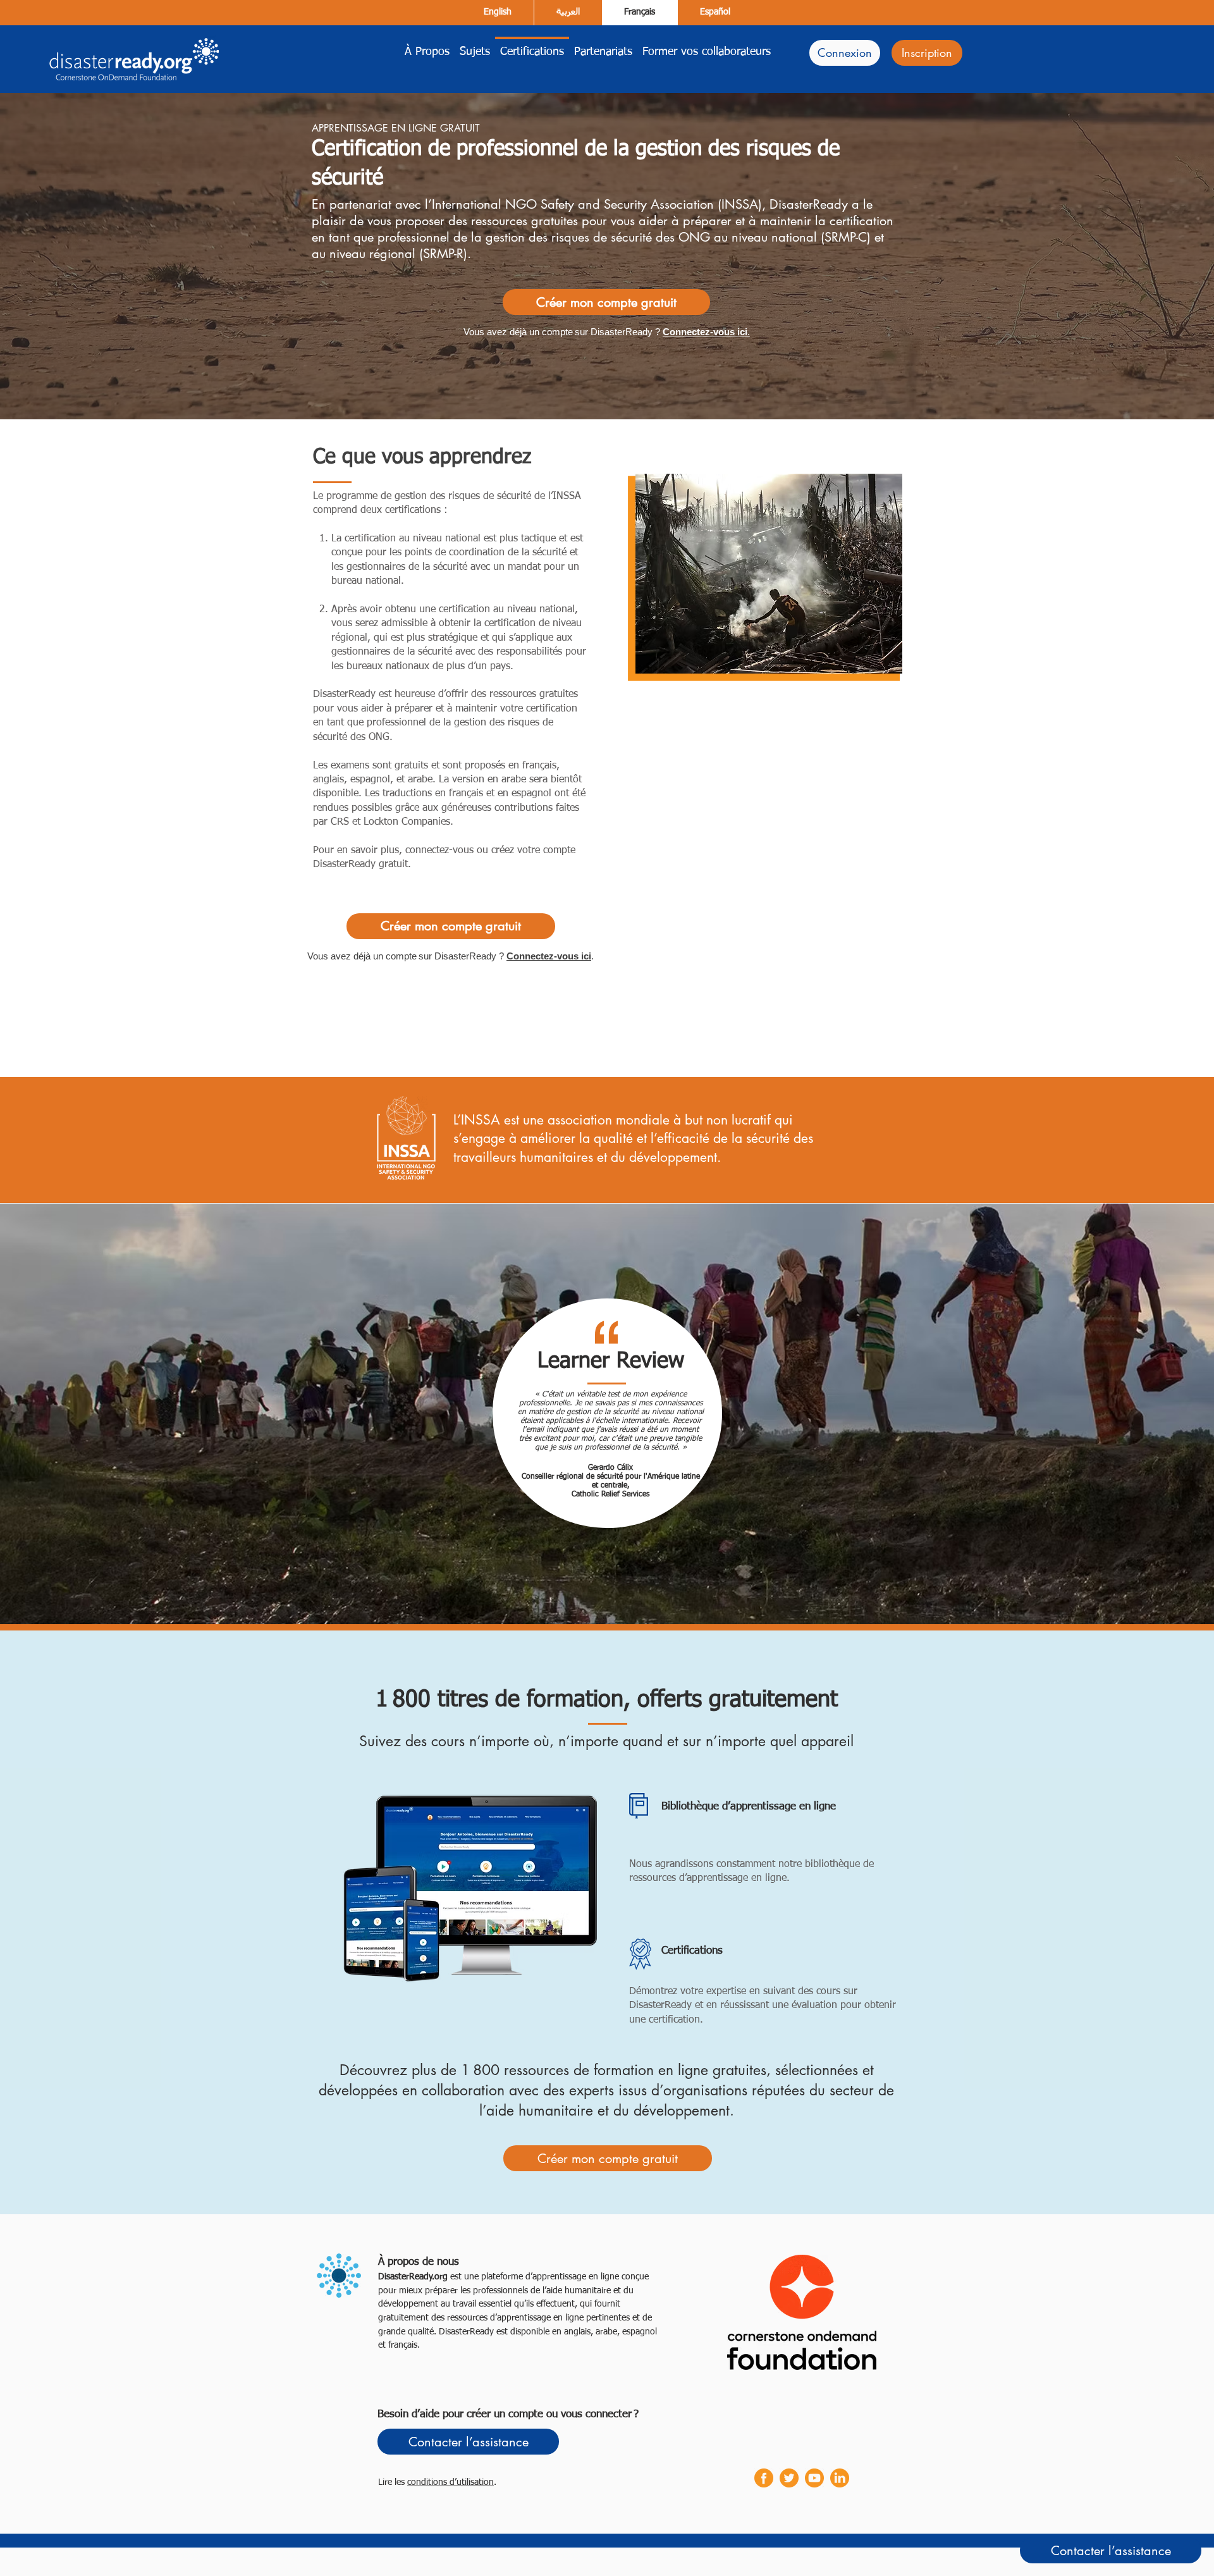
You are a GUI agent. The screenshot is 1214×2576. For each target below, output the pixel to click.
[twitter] (789, 2478)
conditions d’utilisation (451, 2482)
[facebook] (764, 2478)
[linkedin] (840, 2478)
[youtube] (814, 2478)
